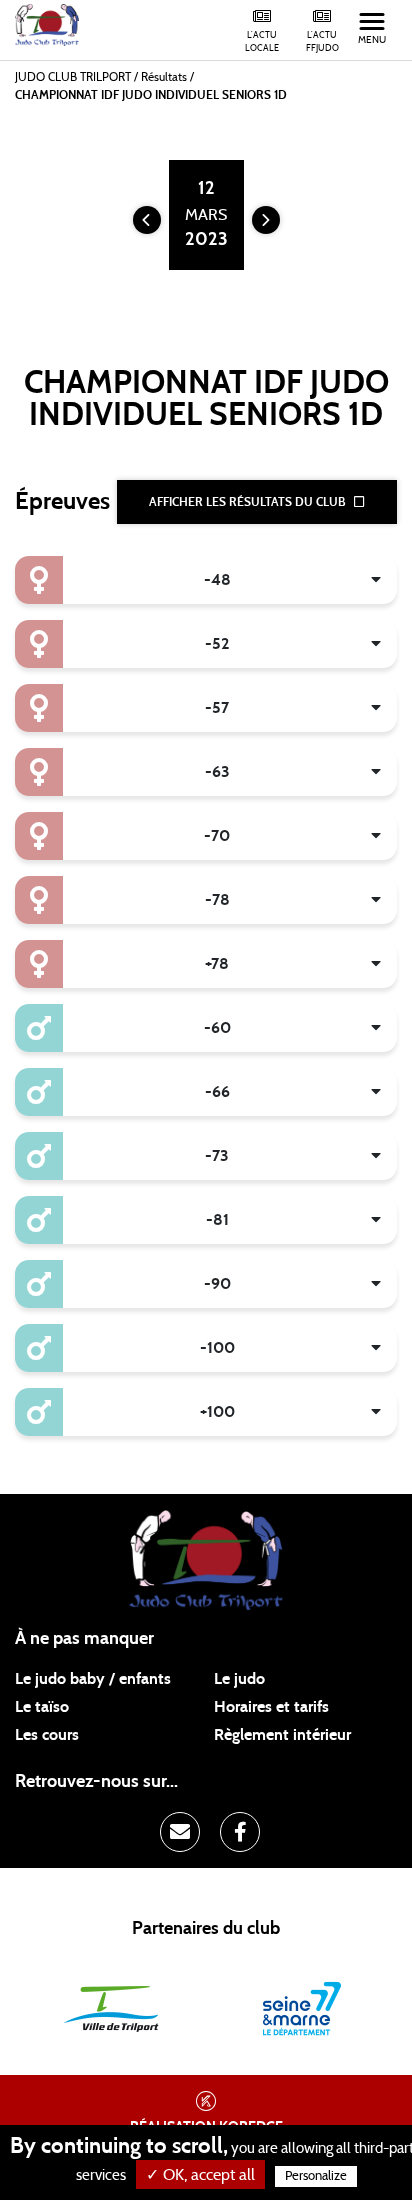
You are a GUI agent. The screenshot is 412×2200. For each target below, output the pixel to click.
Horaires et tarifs (271, 1707)
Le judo (239, 1679)
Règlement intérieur (282, 1735)
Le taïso (42, 1707)
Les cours (47, 1735)
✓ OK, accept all (200, 2175)
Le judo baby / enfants (93, 1679)
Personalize (316, 2176)
